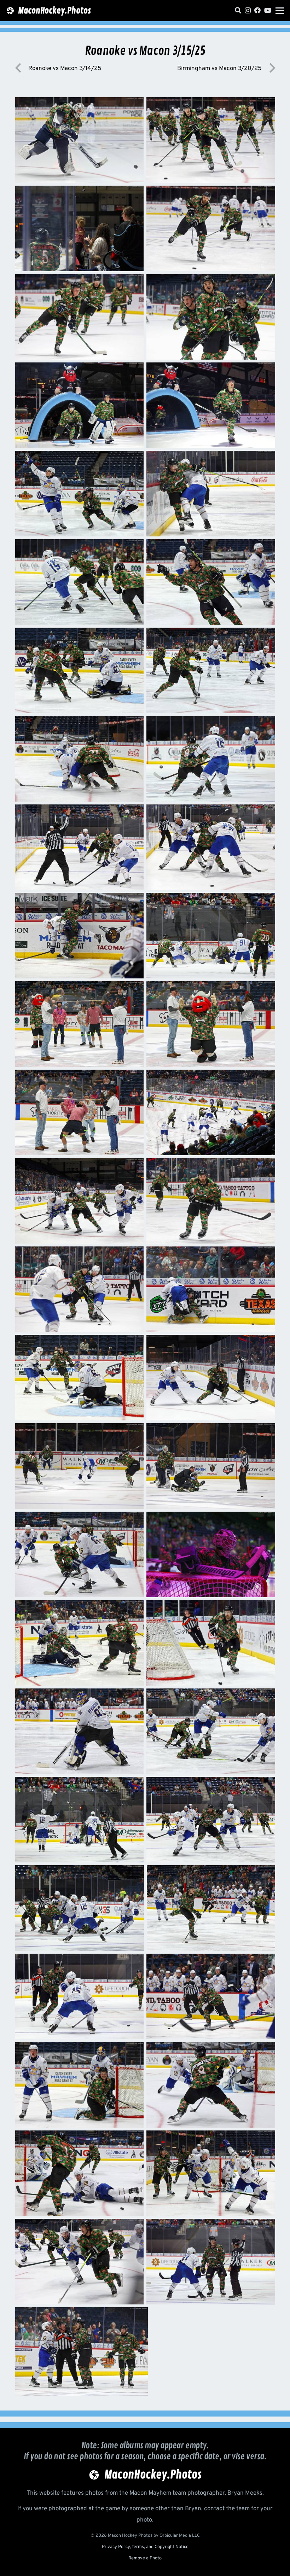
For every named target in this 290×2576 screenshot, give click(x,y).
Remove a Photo (145, 2558)
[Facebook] (257, 10)
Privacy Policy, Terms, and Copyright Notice (145, 2547)
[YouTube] (268, 10)
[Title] (238, 10)
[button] (280, 11)
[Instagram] (248, 11)
